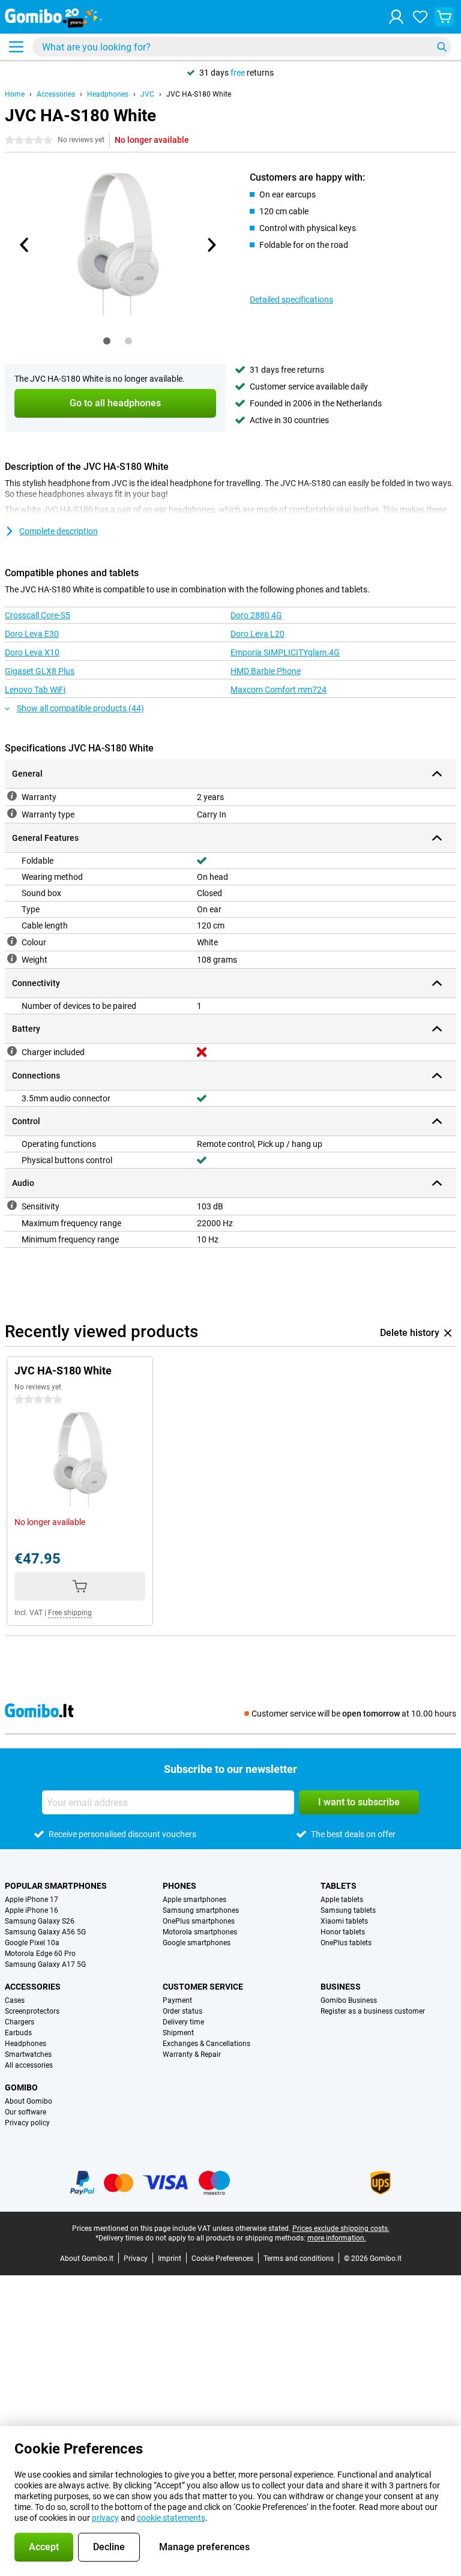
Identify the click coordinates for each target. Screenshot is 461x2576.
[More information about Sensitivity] (12, 1205)
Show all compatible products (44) (80, 708)
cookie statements (171, 2518)
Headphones (108, 94)
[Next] (211, 245)
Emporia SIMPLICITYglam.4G (285, 652)
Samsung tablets (348, 1910)
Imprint (170, 2259)
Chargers (20, 2022)
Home (15, 94)
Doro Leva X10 (32, 652)
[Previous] (25, 245)
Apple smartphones (194, 1900)
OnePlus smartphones (199, 1921)
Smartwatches (28, 2054)
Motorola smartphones (200, 1932)
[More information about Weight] (12, 958)
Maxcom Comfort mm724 (279, 690)
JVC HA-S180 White (199, 94)
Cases (15, 2000)
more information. (337, 2238)
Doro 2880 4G (256, 615)
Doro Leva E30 (32, 634)
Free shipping (70, 1613)
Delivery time (183, 2022)
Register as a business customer (373, 2011)
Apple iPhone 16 (32, 1910)
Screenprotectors (32, 2011)
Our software (26, 2112)
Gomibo (21, 2087)
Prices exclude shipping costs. (341, 2228)
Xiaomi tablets (344, 1921)
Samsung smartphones (201, 1910)
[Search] (442, 47)
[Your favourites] (420, 17)
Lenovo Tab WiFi (35, 690)
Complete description (59, 531)
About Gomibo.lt (87, 2259)
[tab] (107, 341)
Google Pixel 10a (32, 1943)
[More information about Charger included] (12, 1051)
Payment (177, 2000)
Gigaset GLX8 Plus (40, 671)
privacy (105, 2518)
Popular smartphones (56, 1886)
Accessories (56, 94)
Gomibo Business (349, 2000)
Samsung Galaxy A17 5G (45, 1964)
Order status (182, 2011)
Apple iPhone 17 (32, 1900)
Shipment (178, 2033)
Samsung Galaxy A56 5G (45, 1932)
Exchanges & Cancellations (206, 2044)
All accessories (29, 2065)
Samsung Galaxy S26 (40, 1921)
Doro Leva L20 (258, 634)
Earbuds (18, 2033)
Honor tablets (343, 1932)
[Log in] (396, 17)
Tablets (339, 1886)
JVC (147, 94)
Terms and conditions (299, 2259)
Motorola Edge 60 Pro (40, 1954)
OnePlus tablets (346, 1943)
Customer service (203, 1987)
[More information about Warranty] (12, 796)
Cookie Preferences (222, 2259)
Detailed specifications (291, 299)
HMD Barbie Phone (266, 671)
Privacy (136, 2259)
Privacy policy (27, 2123)
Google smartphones (197, 1943)
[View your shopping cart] (444, 17)
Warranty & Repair (192, 2054)
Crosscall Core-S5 (38, 615)
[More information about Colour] (12, 941)
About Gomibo (29, 2101)
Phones (179, 1886)
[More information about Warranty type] (12, 813)
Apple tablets (342, 1900)
